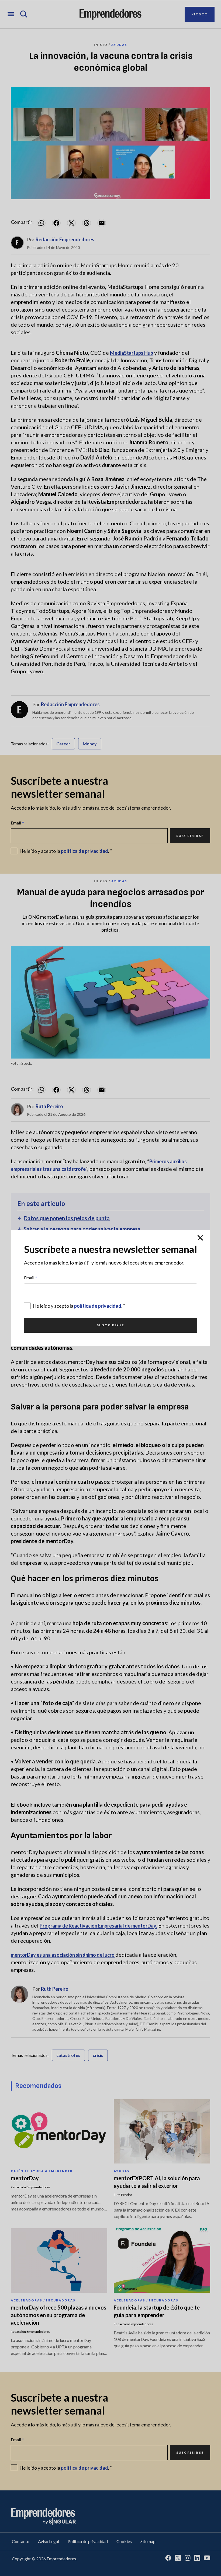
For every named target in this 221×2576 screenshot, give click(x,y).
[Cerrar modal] (200, 1238)
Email (31, 1278)
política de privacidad (98, 1306)
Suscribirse (110, 1325)
